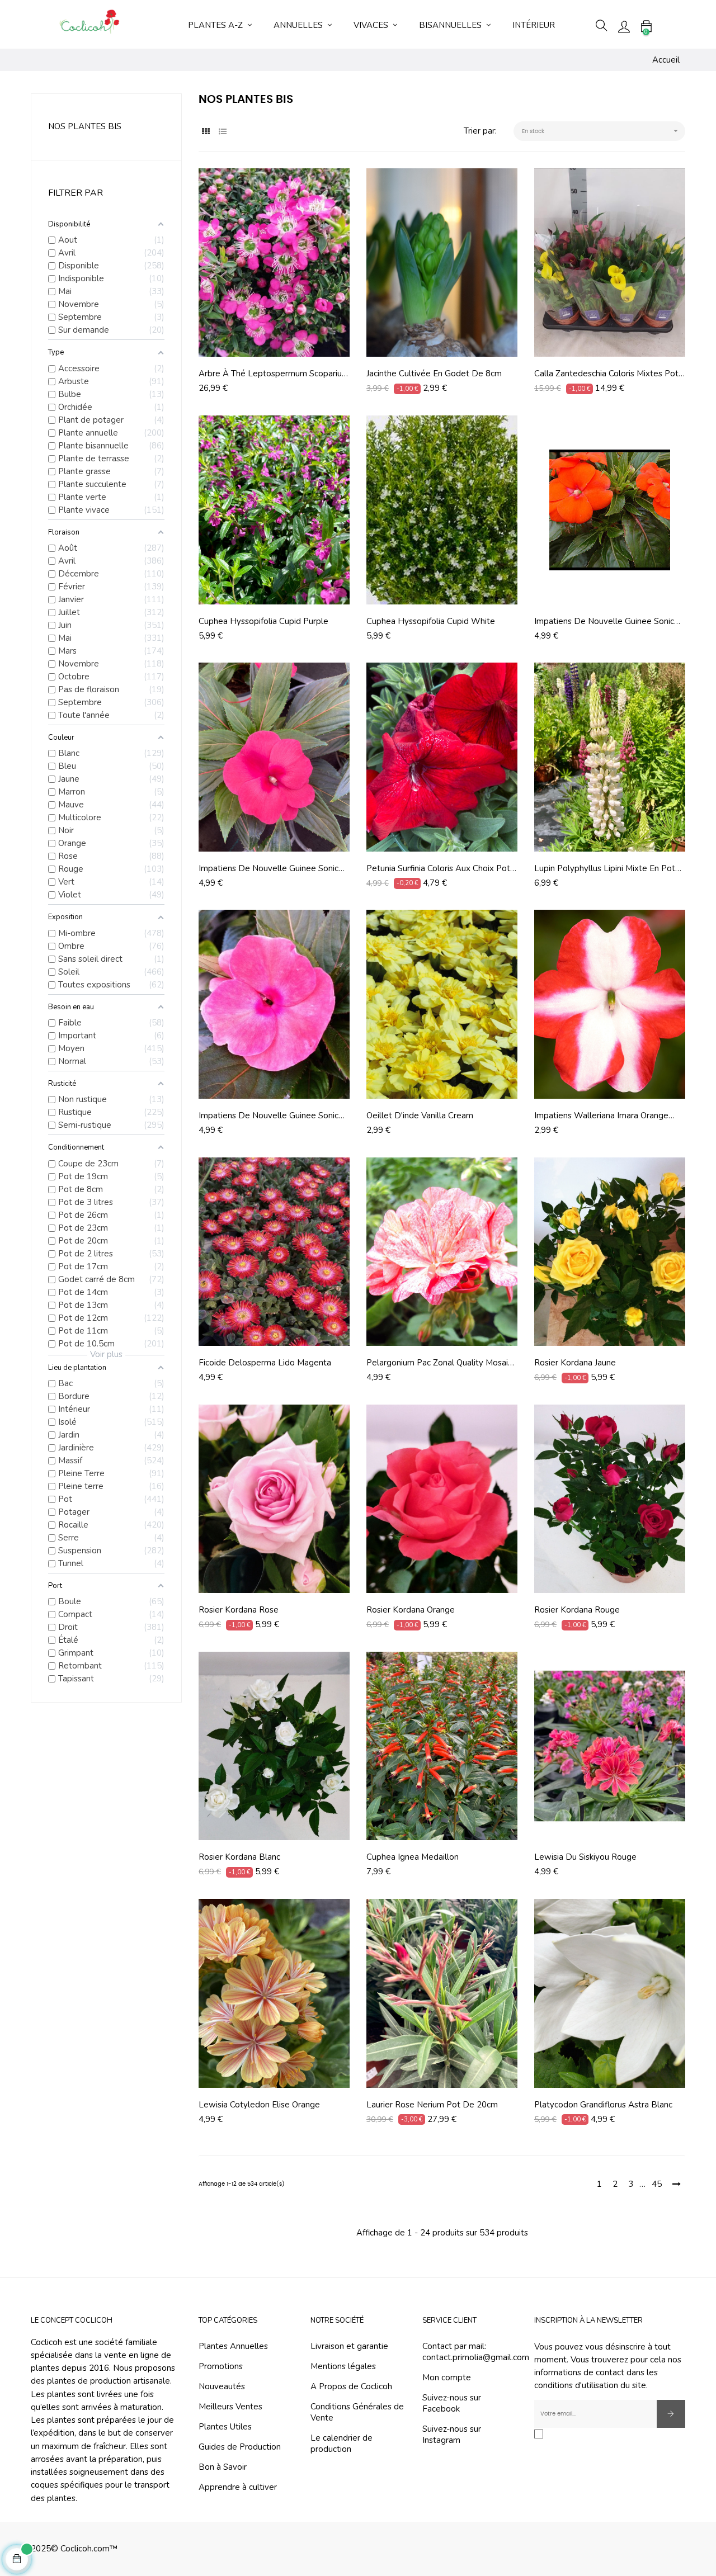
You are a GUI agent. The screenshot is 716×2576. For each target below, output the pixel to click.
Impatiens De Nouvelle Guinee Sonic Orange (604, 621)
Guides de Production (240, 2447)
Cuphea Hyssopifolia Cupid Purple (263, 621)
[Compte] (624, 26)
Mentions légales (343, 2366)
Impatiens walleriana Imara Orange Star (601, 1116)
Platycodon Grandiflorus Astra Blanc (603, 2105)
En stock (601, 131)
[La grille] (206, 132)
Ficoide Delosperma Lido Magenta (265, 1363)
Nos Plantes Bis (85, 126)
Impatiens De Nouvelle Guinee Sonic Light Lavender (268, 1116)
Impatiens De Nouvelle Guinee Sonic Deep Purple (268, 868)
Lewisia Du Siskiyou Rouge (585, 1857)
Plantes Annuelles (233, 2346)
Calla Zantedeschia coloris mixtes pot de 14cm (606, 374)
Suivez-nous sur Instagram (452, 2435)
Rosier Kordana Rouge (577, 1610)
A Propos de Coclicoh (351, 2386)
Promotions (221, 2366)
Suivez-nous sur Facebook (452, 2403)
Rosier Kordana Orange (411, 1610)
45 (657, 2184)
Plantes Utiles (225, 2427)
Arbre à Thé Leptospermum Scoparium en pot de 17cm (274, 374)
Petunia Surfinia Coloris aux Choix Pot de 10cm (438, 868)
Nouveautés (222, 2386)
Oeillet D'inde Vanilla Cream (420, 1116)
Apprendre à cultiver (238, 2487)
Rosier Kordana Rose (239, 1610)
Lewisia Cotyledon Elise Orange (259, 2105)
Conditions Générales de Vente (357, 2412)
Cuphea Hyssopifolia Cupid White (431, 621)
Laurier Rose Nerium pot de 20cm (432, 2105)
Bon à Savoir (223, 2467)
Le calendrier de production (341, 2443)
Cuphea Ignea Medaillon (413, 1857)
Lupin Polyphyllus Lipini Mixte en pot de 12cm (605, 868)
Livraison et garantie (349, 2346)
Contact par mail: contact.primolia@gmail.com (476, 2352)
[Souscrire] (671, 2414)
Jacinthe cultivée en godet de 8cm (434, 374)
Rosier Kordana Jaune (575, 1363)
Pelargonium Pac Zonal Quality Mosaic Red (439, 1363)
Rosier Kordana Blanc (239, 1857)
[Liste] (222, 132)
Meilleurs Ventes (230, 2407)
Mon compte (447, 2378)
